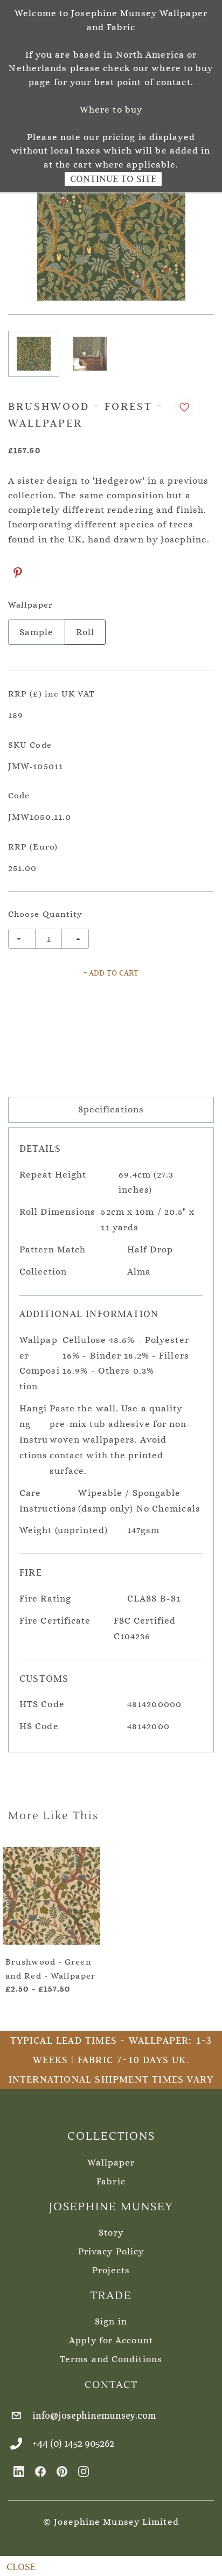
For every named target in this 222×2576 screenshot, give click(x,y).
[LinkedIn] (19, 2471)
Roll (85, 632)
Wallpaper (111, 2163)
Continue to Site (113, 179)
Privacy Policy (111, 2251)
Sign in (111, 2321)
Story (111, 2233)
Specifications (111, 1109)
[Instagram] (84, 2471)
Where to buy (111, 110)
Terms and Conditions (111, 2359)
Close (21, 2567)
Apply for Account (111, 2340)
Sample (37, 632)
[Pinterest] (18, 573)
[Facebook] (40, 2471)
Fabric (111, 2181)
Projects (111, 2270)
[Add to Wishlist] (184, 407)
